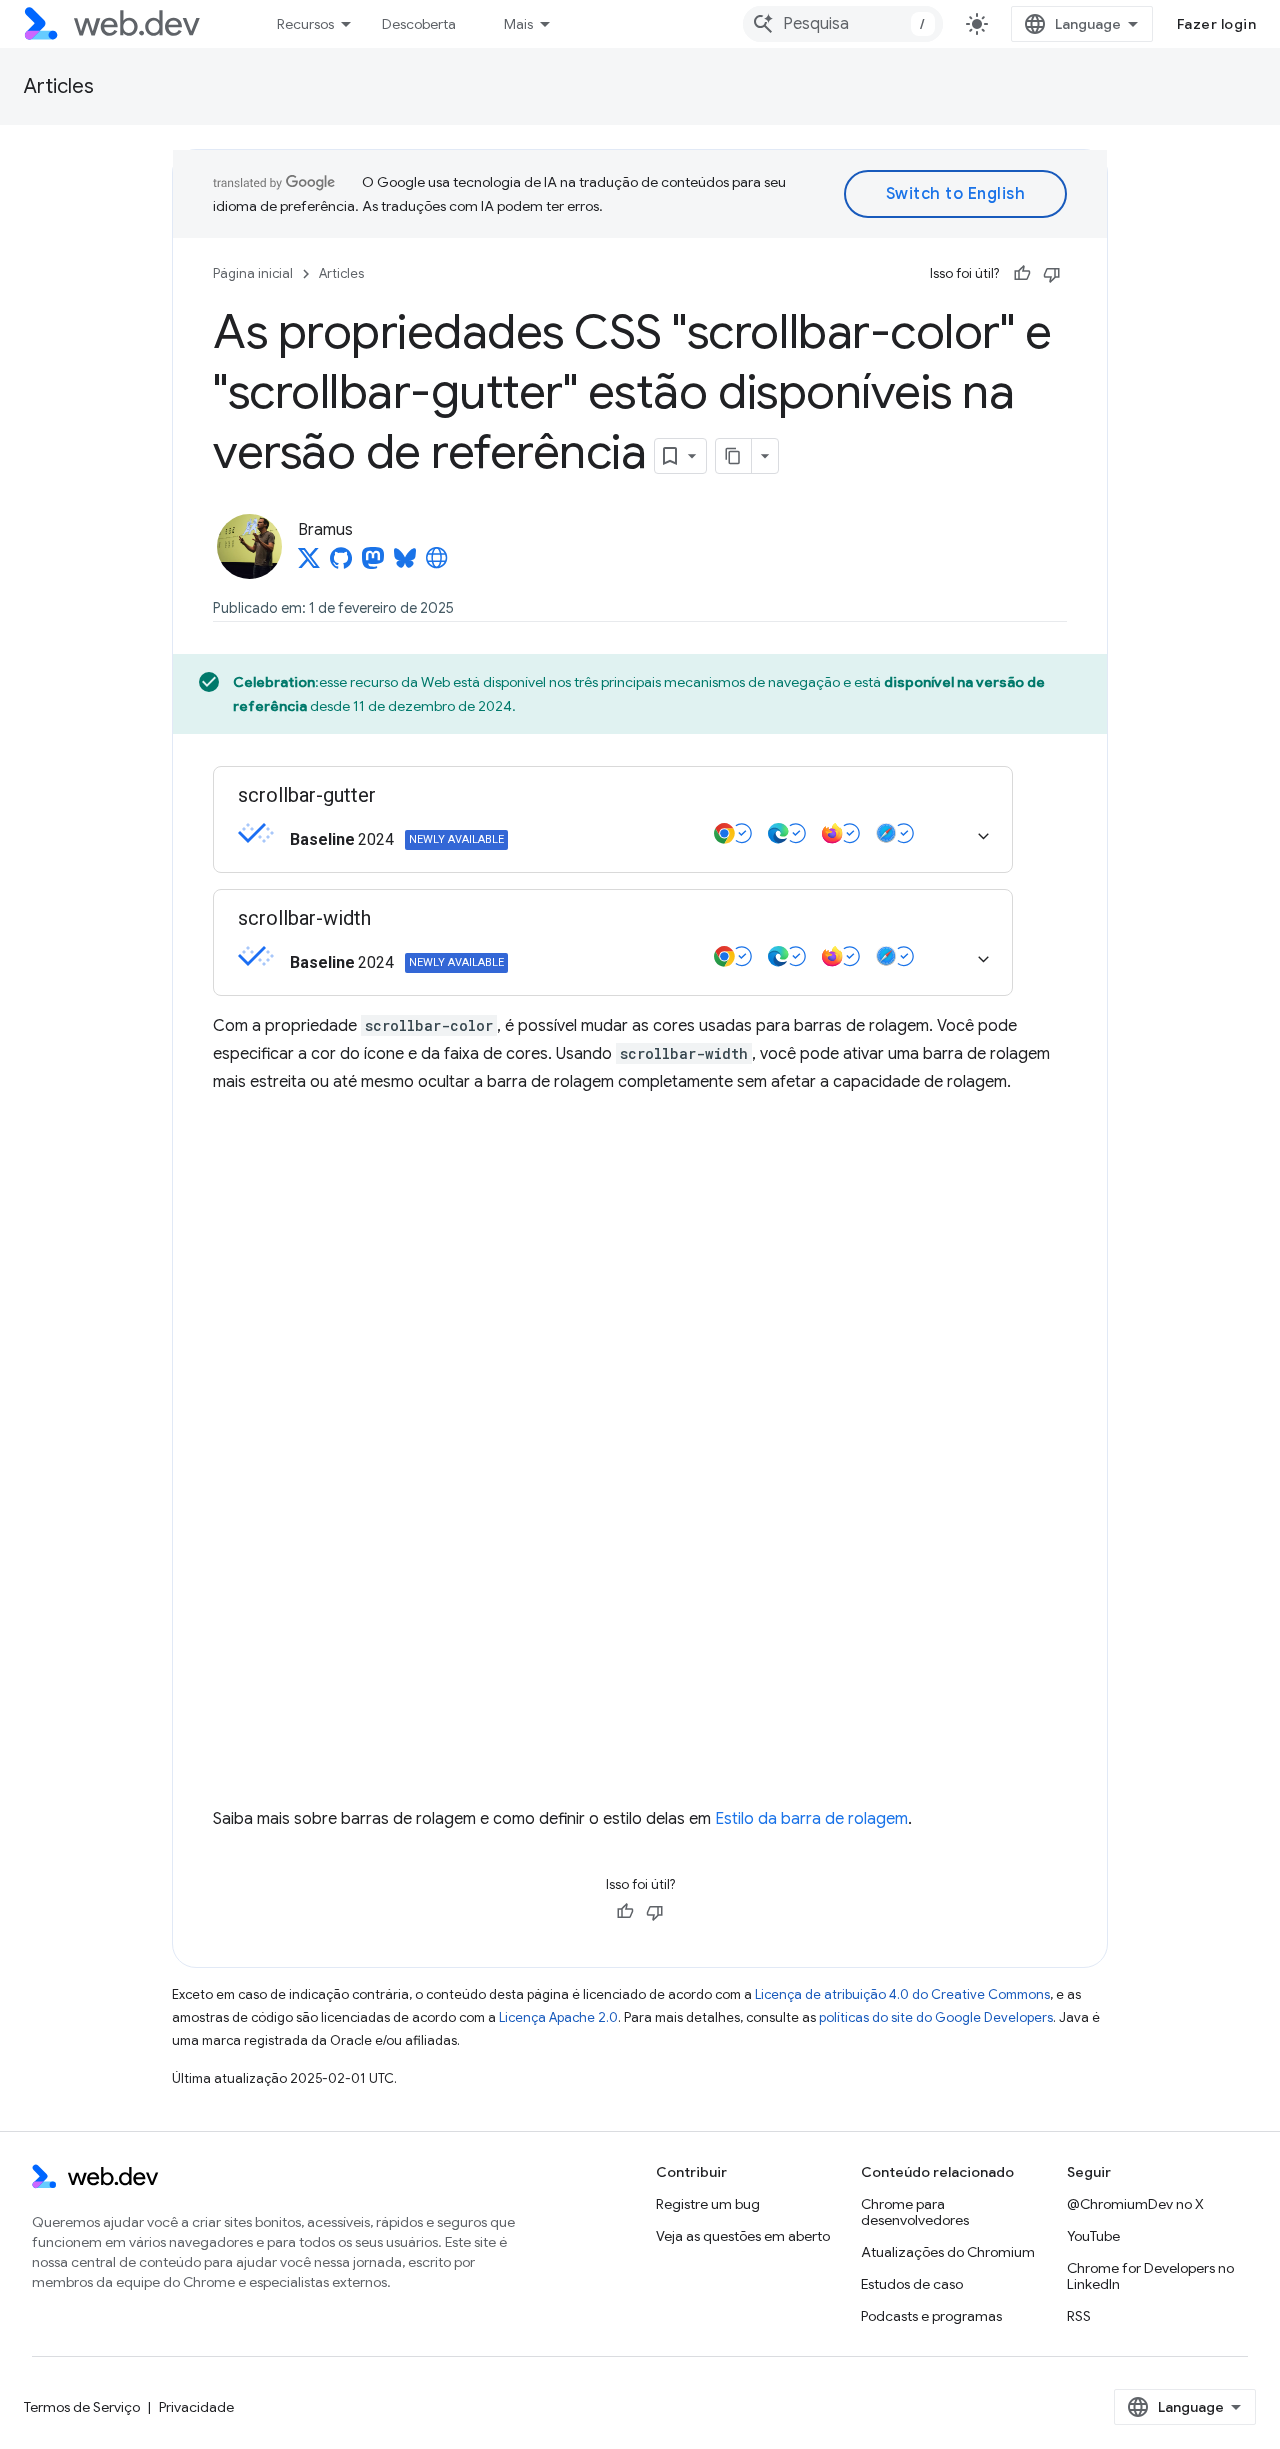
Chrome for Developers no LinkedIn (1150, 2276)
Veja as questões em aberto (743, 2236)
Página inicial (253, 273)
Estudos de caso (912, 2284)
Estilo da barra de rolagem (811, 1819)
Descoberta (419, 24)
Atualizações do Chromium (948, 2252)
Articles (59, 86)
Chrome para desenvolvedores (915, 2212)
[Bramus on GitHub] (341, 564)
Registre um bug (708, 2204)
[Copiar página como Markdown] (734, 456)
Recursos (305, 24)
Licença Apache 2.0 (558, 2017)
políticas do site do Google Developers (936, 2017)
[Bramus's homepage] (437, 564)
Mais (518, 24)
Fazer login (1217, 24)
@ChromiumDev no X (1135, 2204)
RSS (1079, 2316)
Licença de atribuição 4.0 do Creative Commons (902, 1994)
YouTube (1093, 2236)
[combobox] (843, 24)
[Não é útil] (1052, 274)
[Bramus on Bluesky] (407, 564)
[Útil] (1022, 274)
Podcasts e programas (931, 2316)
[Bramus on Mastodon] (373, 564)
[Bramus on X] (309, 564)
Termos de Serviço (82, 2407)
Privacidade (196, 2407)
